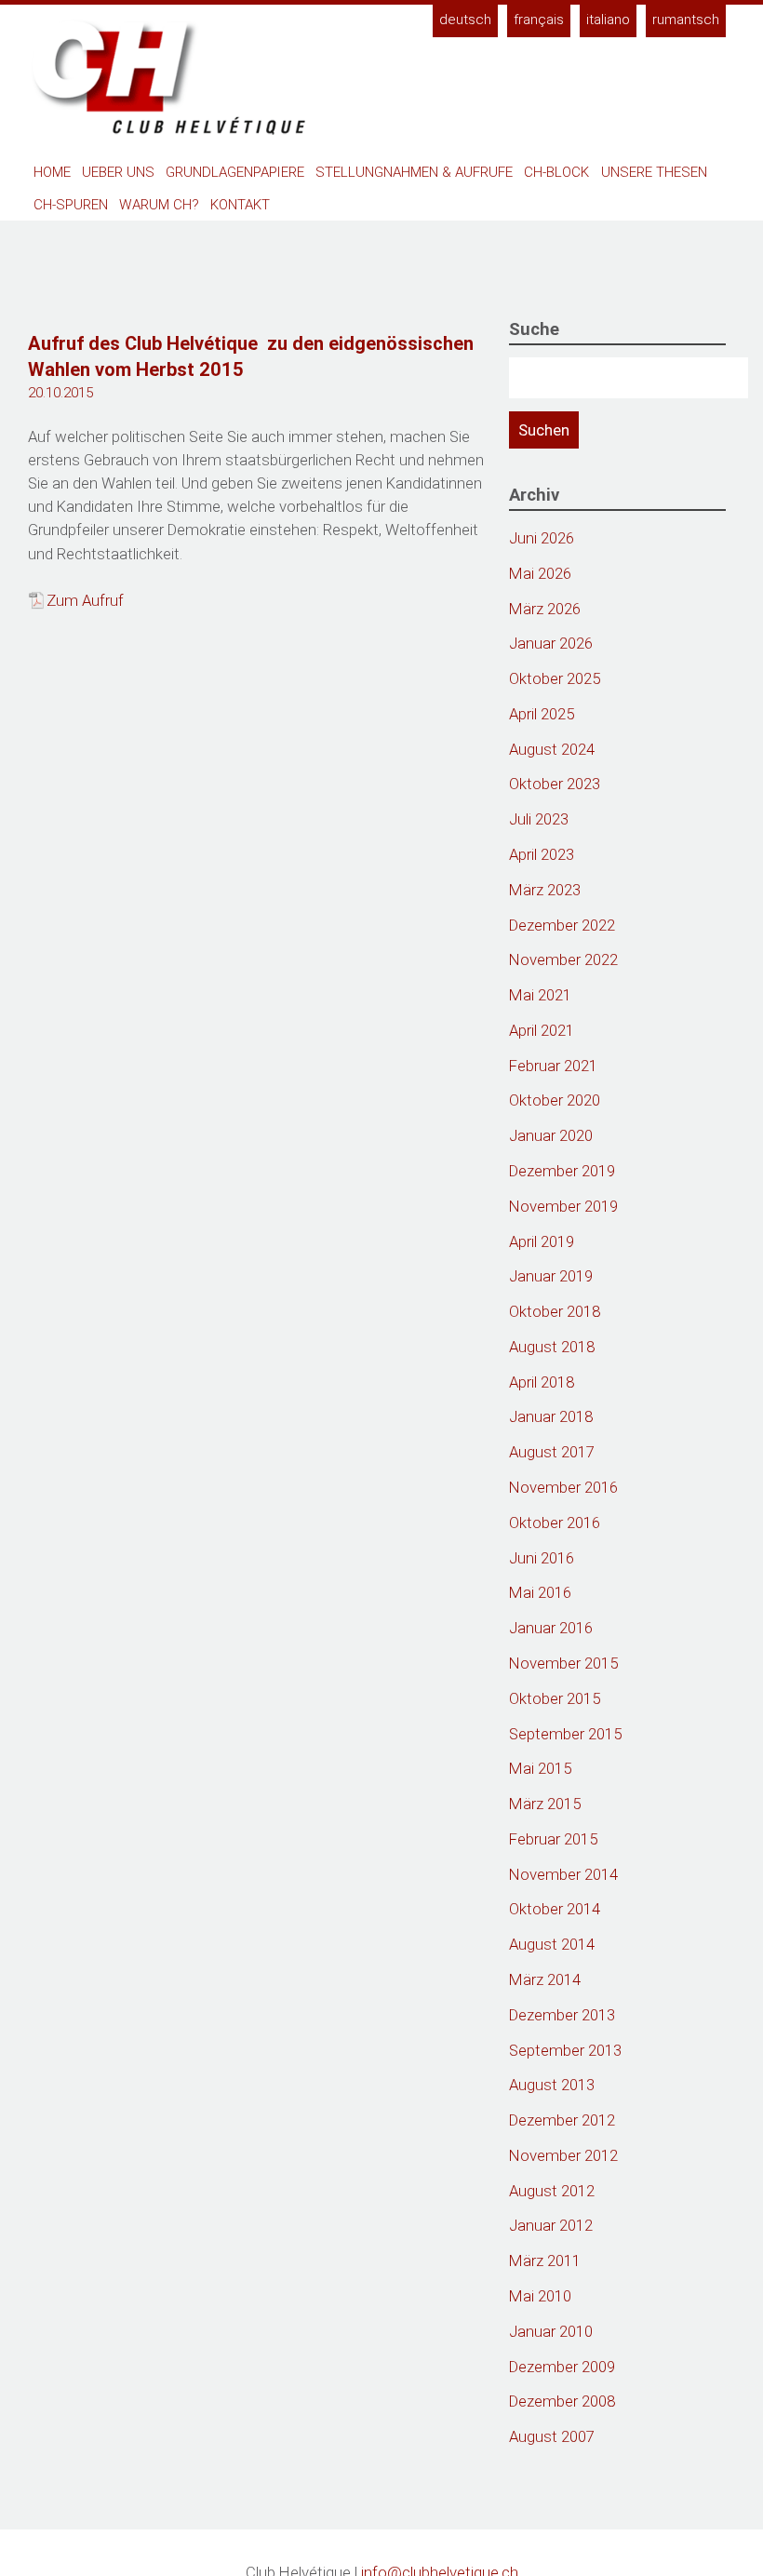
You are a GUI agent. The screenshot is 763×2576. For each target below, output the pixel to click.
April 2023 (542, 854)
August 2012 (552, 2191)
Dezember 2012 (562, 2120)
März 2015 (545, 1804)
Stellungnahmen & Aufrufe (414, 172)
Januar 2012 (551, 2225)
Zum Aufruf (85, 600)
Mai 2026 (540, 573)
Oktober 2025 (555, 678)
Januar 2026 (551, 643)
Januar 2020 (551, 1135)
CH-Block (556, 172)
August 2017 (552, 1452)
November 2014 (563, 1874)
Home (52, 172)
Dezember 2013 (562, 2015)
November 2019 (563, 1206)
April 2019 (542, 1241)
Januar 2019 (551, 1276)
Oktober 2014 (555, 1909)
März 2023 (545, 890)
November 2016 (563, 1487)
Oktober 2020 (555, 1100)
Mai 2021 (540, 995)
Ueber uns (118, 172)
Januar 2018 (551, 1416)
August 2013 (552, 2085)
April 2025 (542, 714)
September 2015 (565, 1734)
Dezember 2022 (562, 925)
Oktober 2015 (555, 1698)
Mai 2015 (540, 1768)
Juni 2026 (542, 538)
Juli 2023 (539, 819)
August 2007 (552, 2436)
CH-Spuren (71, 205)
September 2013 (565, 2050)
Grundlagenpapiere (235, 172)
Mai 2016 (540, 1592)
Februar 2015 (553, 1839)
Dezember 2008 (562, 2401)
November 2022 (563, 959)
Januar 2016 (551, 1628)
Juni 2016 (542, 1558)
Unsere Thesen (654, 172)
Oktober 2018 (555, 1311)
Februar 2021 (553, 1066)
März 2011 (545, 2261)
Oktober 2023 (555, 784)
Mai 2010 (540, 2296)
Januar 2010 (551, 2331)
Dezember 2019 (562, 1171)
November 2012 (563, 2155)
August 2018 (552, 1347)
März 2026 (545, 609)
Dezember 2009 (562, 2367)
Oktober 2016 (555, 1523)
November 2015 (563, 1663)
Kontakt (240, 205)
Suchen (544, 430)
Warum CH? (159, 205)
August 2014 (552, 1944)
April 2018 (542, 1382)
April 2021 (542, 1030)
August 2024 (552, 749)
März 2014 (545, 1979)
